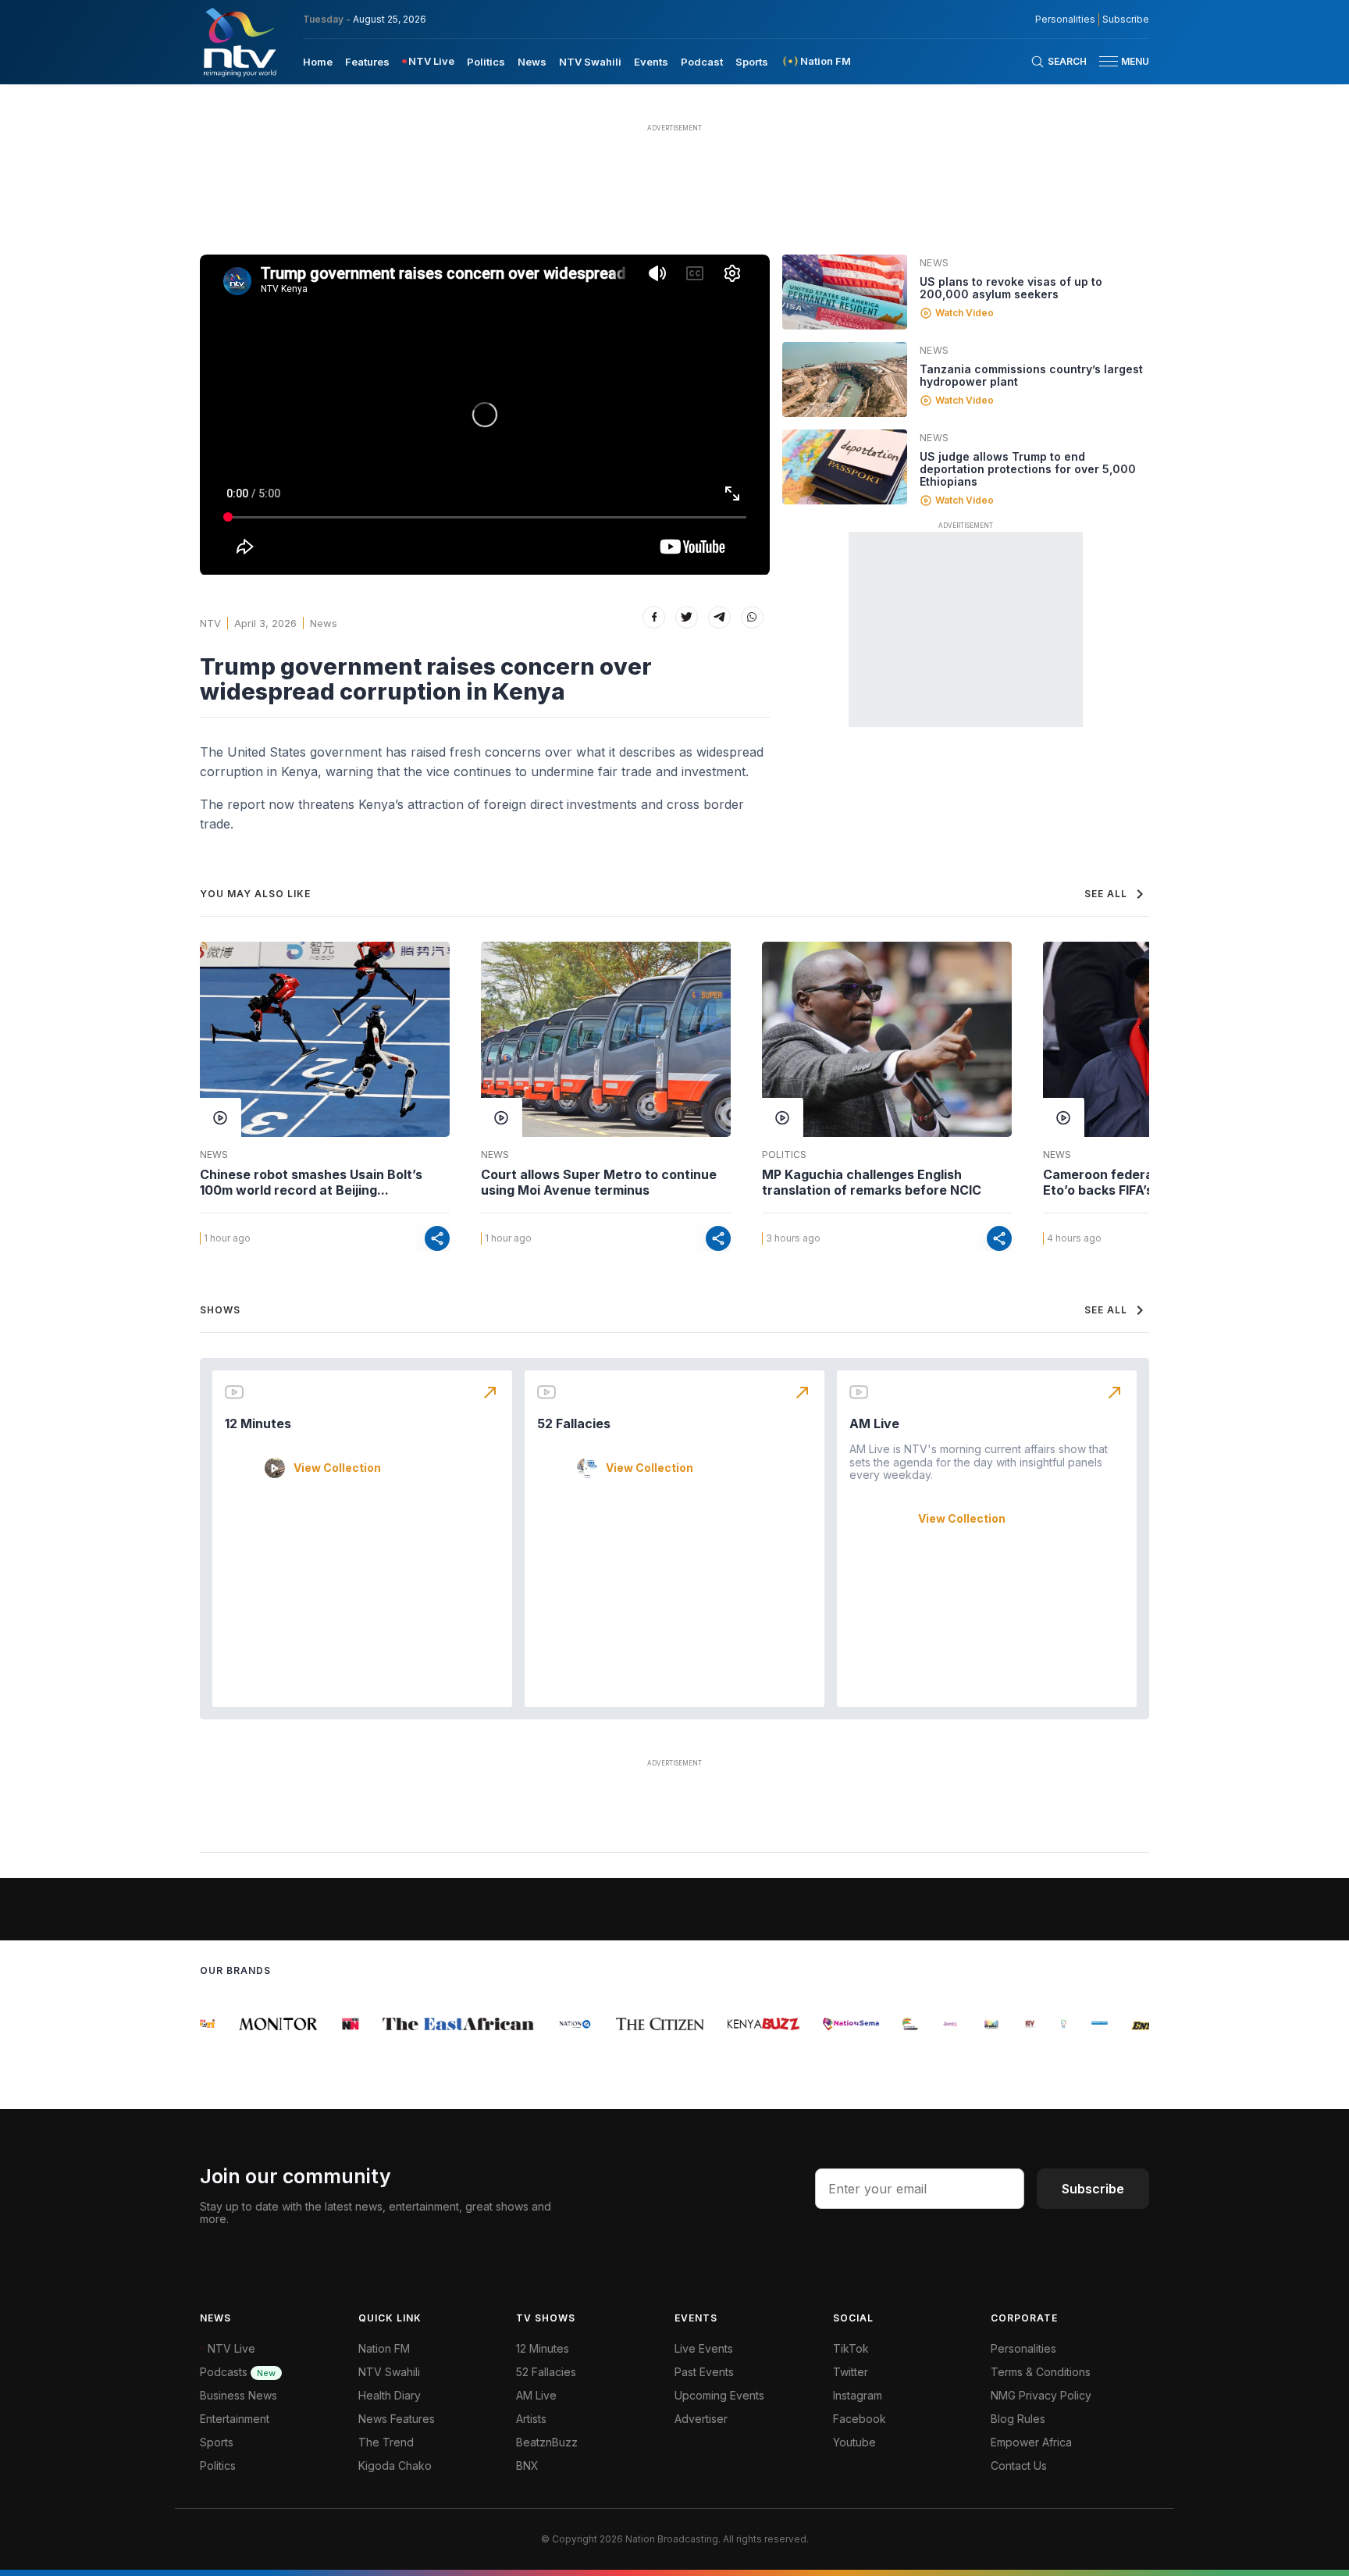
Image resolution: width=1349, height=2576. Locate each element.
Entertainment (235, 2419)
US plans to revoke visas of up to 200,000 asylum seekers (1011, 288)
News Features (397, 2419)
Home (318, 62)
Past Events (704, 2372)
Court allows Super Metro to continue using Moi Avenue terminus (599, 1182)
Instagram (858, 2395)
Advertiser (701, 2419)
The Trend (386, 2442)
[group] (252, 2024)
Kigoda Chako (395, 2466)
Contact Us (1019, 2466)
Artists (531, 2419)
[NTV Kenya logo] (239, 42)
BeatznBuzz (547, 2442)
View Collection (337, 1468)
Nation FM (384, 2348)
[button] (1118, 61)
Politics (486, 62)
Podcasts (238, 2372)
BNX (527, 2466)
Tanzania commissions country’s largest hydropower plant (1031, 375)
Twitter (851, 2372)
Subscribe (1126, 20)
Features (367, 62)
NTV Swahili (590, 62)
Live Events (704, 2348)
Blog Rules (1018, 2419)
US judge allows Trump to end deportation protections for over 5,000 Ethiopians (1028, 469)
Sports (752, 62)
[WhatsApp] (752, 617)
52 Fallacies (574, 1423)
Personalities (1065, 20)
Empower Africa (1031, 2442)
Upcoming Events (719, 2395)
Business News (238, 2395)
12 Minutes (258, 1423)
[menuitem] (318, 61)
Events (651, 62)
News (532, 62)
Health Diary (390, 2395)
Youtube (854, 2442)
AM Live (874, 1423)
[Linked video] (845, 292)
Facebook (860, 2419)
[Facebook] (654, 617)
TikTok (851, 2348)
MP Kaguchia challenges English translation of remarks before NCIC (872, 1182)
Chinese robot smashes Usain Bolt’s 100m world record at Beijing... (311, 1182)
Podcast (702, 62)
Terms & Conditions (1041, 2372)
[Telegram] (719, 617)
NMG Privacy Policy (1041, 2395)
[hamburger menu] (1109, 61)
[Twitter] (687, 617)
